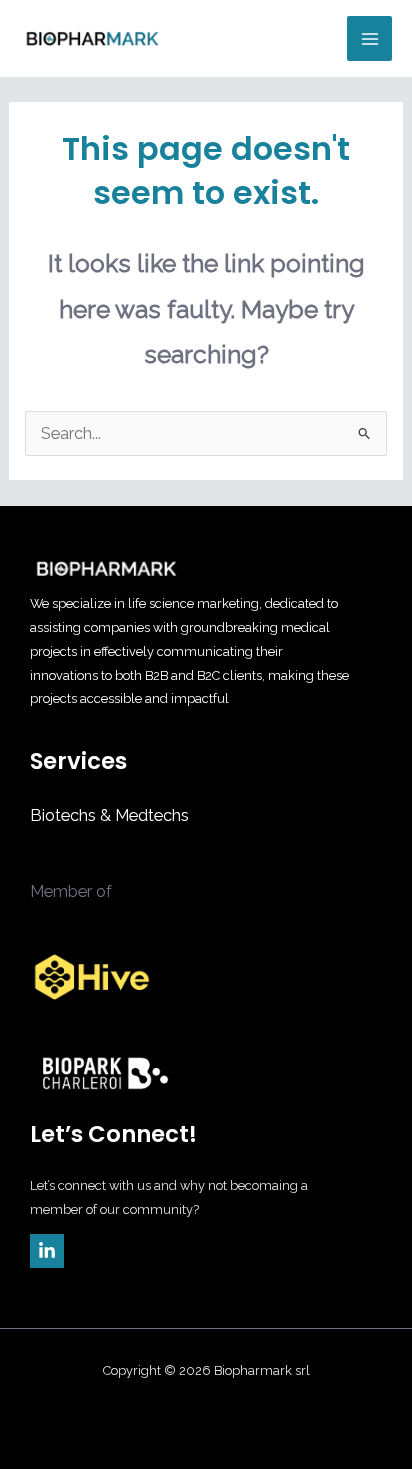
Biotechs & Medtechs (109, 815)
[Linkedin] (47, 1251)
